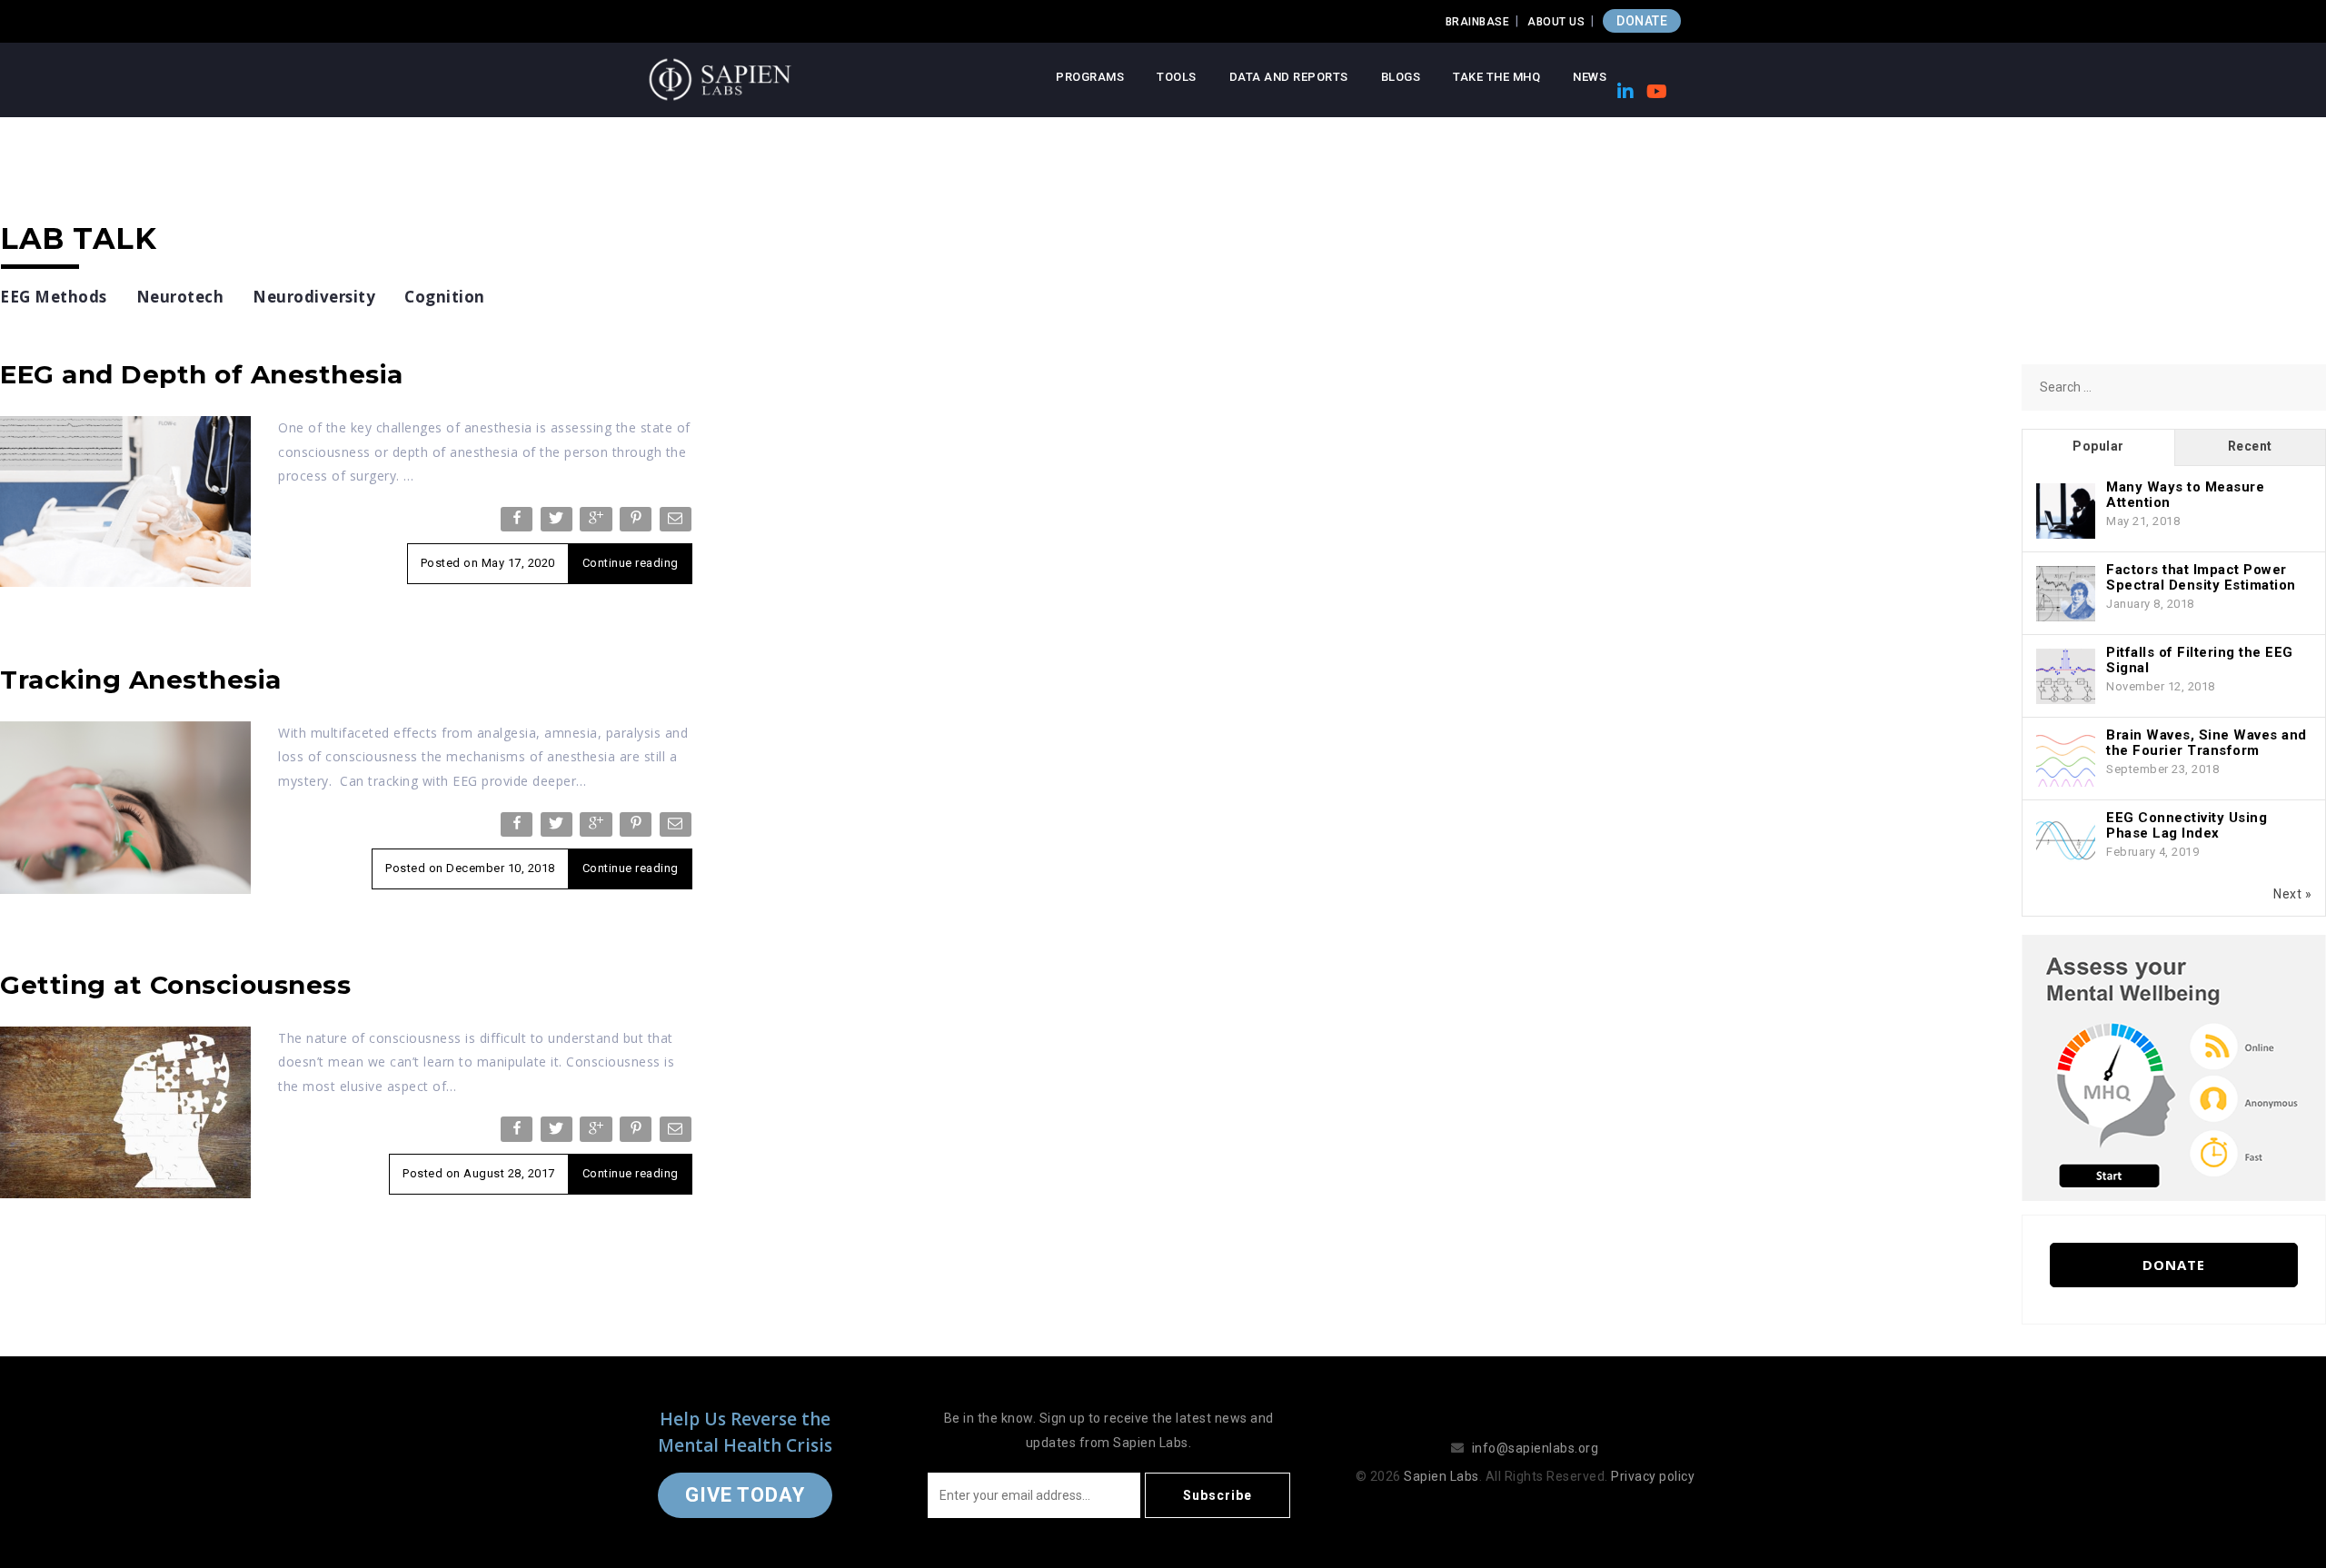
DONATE (1642, 21)
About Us (1556, 22)
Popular (2098, 446)
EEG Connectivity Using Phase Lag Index (2187, 825)
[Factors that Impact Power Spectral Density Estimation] (2066, 594)
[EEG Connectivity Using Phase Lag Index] (2066, 842)
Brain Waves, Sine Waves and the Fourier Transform (2207, 743)
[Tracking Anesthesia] (125, 807)
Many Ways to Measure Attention (2185, 495)
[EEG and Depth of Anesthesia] (125, 501)
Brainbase (1478, 22)
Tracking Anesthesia (141, 680)
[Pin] (637, 523)
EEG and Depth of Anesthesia (202, 374)
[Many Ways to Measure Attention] (2066, 511)
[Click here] (2174, 1067)
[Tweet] (558, 523)
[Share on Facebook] (518, 523)
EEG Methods (54, 297)
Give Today (745, 1495)
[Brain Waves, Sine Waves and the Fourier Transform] (2066, 759)
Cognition (445, 297)
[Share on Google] (597, 523)
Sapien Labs (1441, 1476)
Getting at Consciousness (175, 985)
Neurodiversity (314, 297)
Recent (2250, 446)
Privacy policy (1653, 1476)
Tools (1177, 77)
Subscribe (1218, 1495)
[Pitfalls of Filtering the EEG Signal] (2066, 677)
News (1590, 77)
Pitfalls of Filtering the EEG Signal (2200, 660)
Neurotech (180, 297)
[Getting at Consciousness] (125, 1111)
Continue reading (631, 563)
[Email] (677, 523)
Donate (2174, 1265)
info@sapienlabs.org (1536, 1448)
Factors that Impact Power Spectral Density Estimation (2201, 577)
